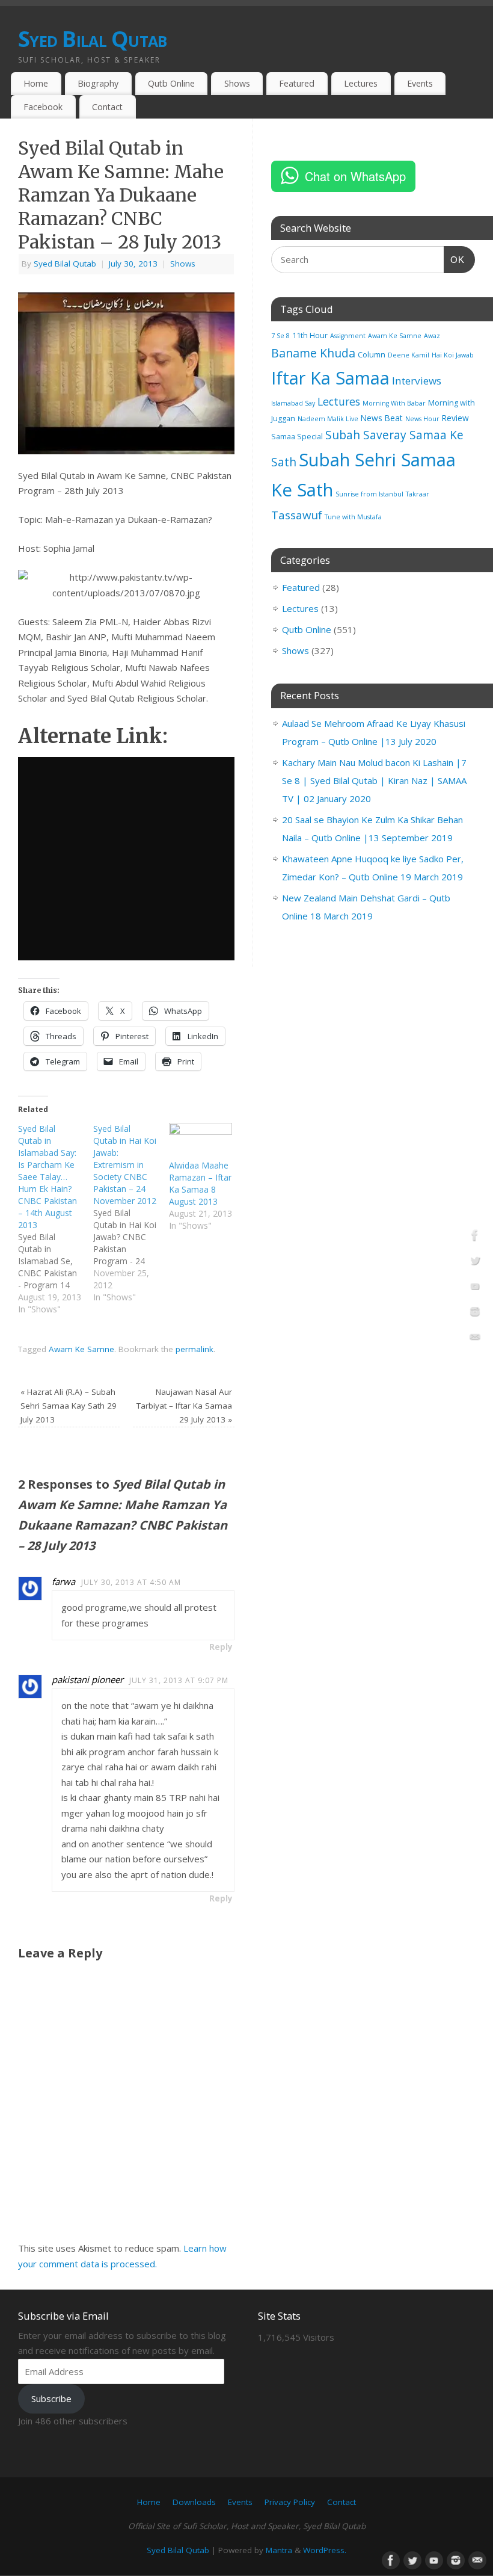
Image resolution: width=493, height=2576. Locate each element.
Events (420, 83)
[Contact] (475, 1339)
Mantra (279, 2550)
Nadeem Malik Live (328, 419)
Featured (297, 83)
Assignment (348, 336)
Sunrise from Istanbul (369, 494)
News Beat (382, 418)
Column (372, 355)
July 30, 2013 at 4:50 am (131, 1582)
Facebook (43, 107)
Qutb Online (171, 83)
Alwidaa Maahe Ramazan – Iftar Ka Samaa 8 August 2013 (200, 1183)
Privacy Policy (290, 2502)
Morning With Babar (394, 403)
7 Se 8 (280, 336)
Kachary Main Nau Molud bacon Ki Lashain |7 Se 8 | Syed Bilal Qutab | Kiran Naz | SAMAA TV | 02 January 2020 (374, 780)
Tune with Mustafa (353, 517)
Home (36, 83)
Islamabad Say (293, 403)
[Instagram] (475, 1314)
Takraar (418, 494)
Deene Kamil (409, 355)
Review (455, 418)
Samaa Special (297, 437)
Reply (221, 1647)
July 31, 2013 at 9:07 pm (179, 1680)
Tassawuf (297, 515)
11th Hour (310, 335)
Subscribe (51, 2398)
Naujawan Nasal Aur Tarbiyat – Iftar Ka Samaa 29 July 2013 (184, 1406)
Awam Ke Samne (81, 1349)
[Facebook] (475, 1237)
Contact (107, 107)
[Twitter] (475, 1262)
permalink (194, 1349)
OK (455, 259)
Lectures (361, 83)
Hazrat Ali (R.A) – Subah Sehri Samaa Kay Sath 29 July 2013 (69, 1406)
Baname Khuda (313, 353)
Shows (237, 83)
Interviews (417, 381)
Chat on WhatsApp (355, 176)
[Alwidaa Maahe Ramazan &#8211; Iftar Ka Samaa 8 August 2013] (201, 1141)
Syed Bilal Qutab (92, 39)
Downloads (194, 2502)
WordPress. (325, 2550)
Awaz (432, 336)
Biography (98, 83)
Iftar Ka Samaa (330, 378)
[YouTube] (475, 1288)
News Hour (422, 419)
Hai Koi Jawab (453, 355)
